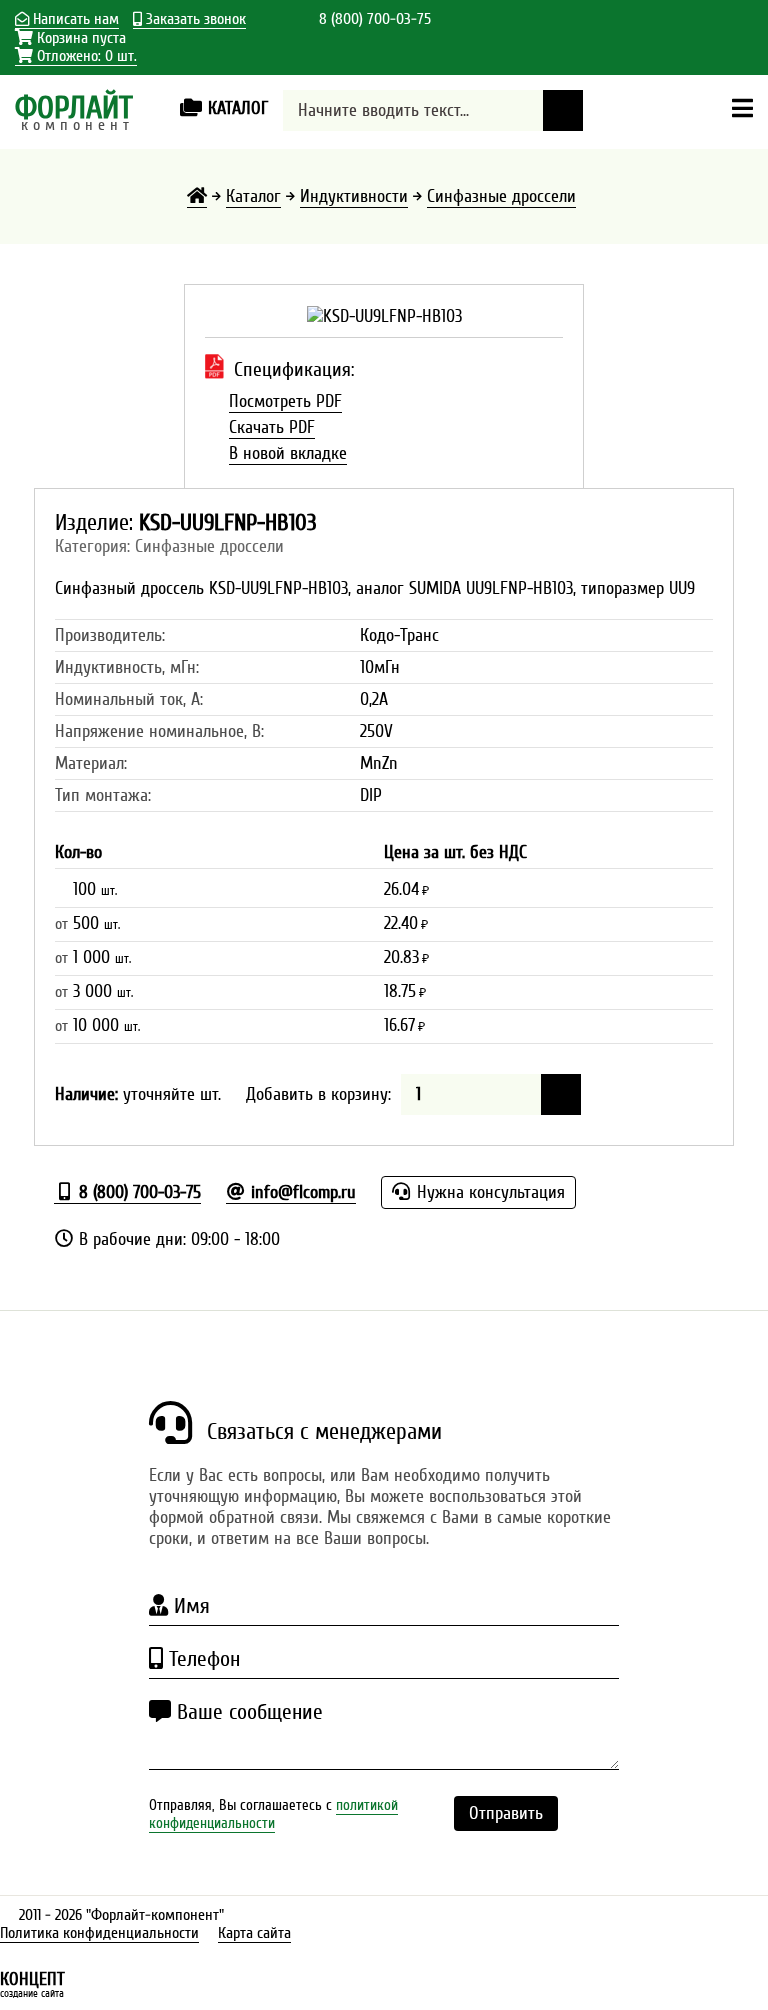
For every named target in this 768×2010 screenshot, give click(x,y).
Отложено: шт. (85, 56)
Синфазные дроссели (501, 196)
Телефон (201, 1659)
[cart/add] (561, 1094)
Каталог (253, 196)
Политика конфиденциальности (99, 1933)
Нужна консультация (488, 1192)
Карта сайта (254, 1933)
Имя (189, 1606)
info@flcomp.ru (301, 1192)
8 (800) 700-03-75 (375, 19)
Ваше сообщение (247, 1712)
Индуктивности (354, 196)
